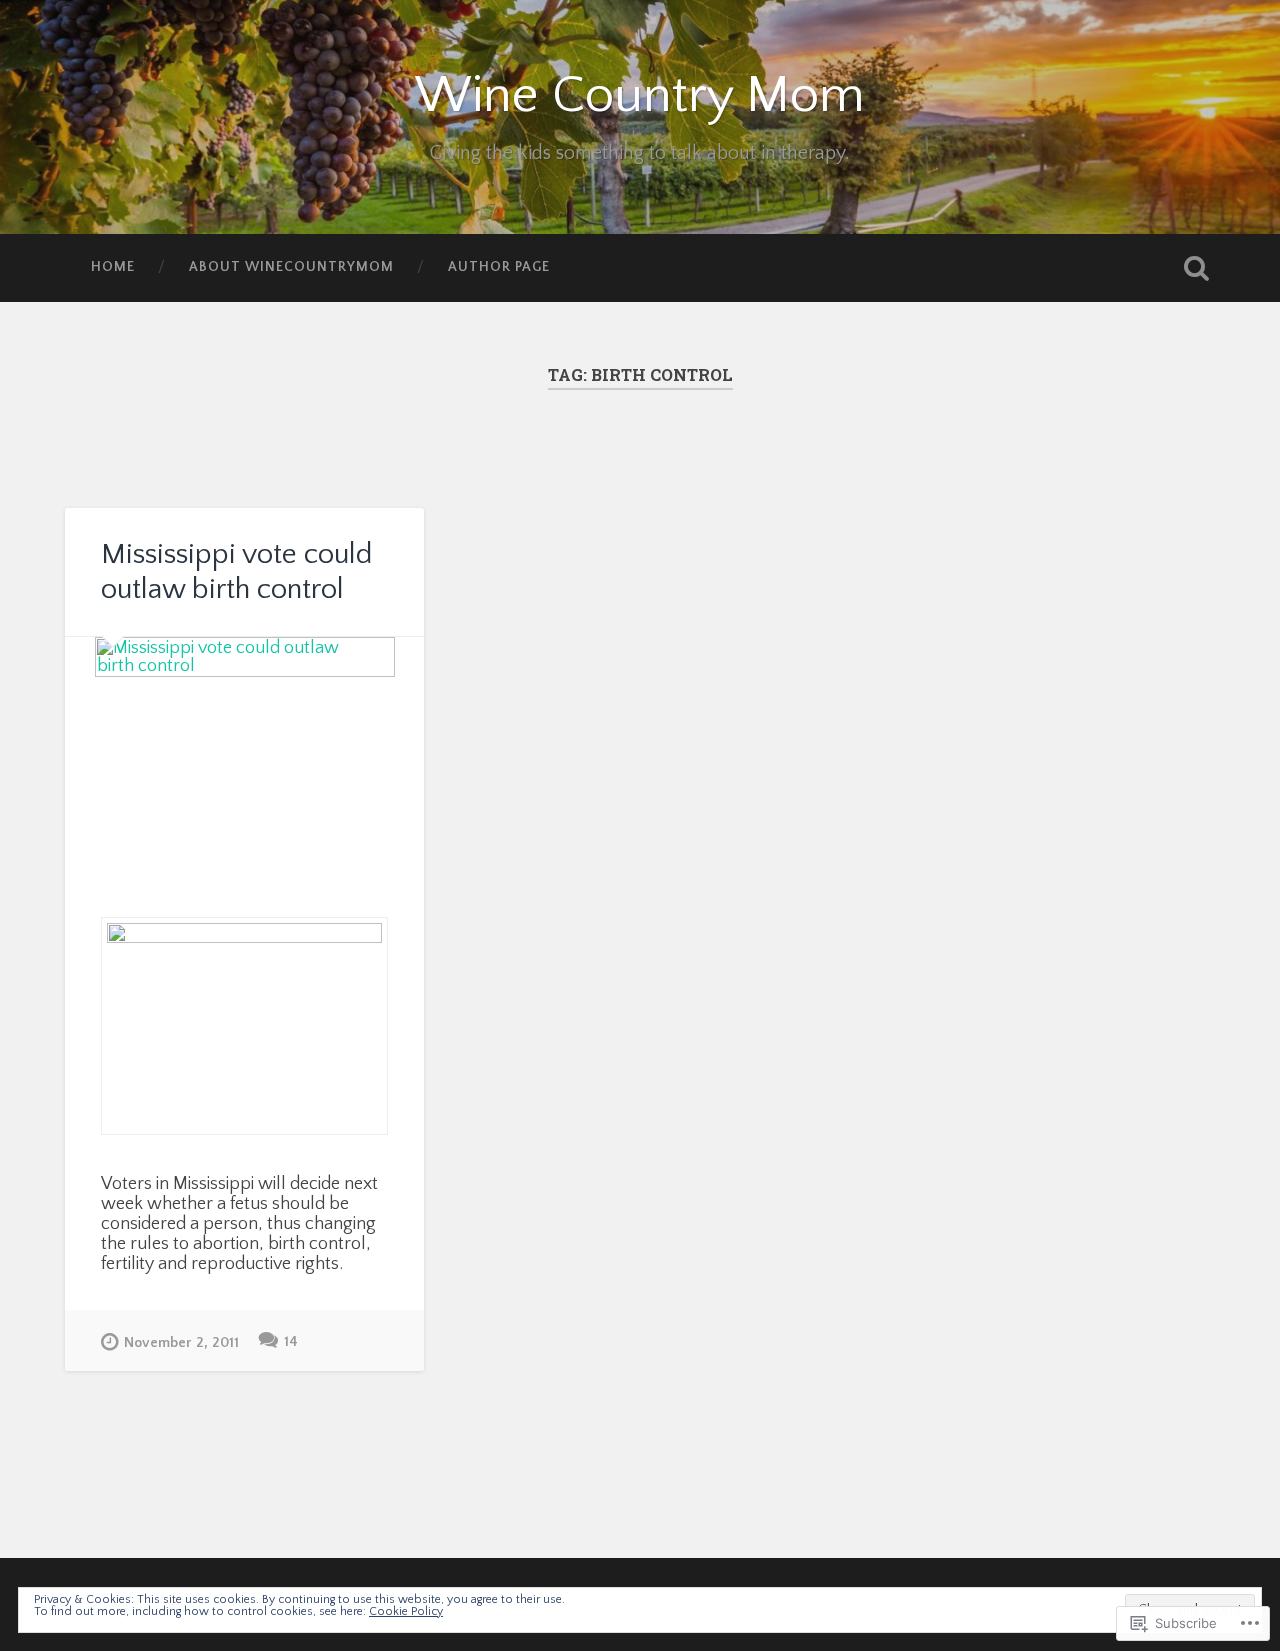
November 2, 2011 (181, 1343)
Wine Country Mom (640, 95)
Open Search (1196, 268)
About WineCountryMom (291, 267)
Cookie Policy (406, 1611)
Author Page (499, 267)
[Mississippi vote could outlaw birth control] (244, 749)
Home (113, 267)
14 (291, 1342)
